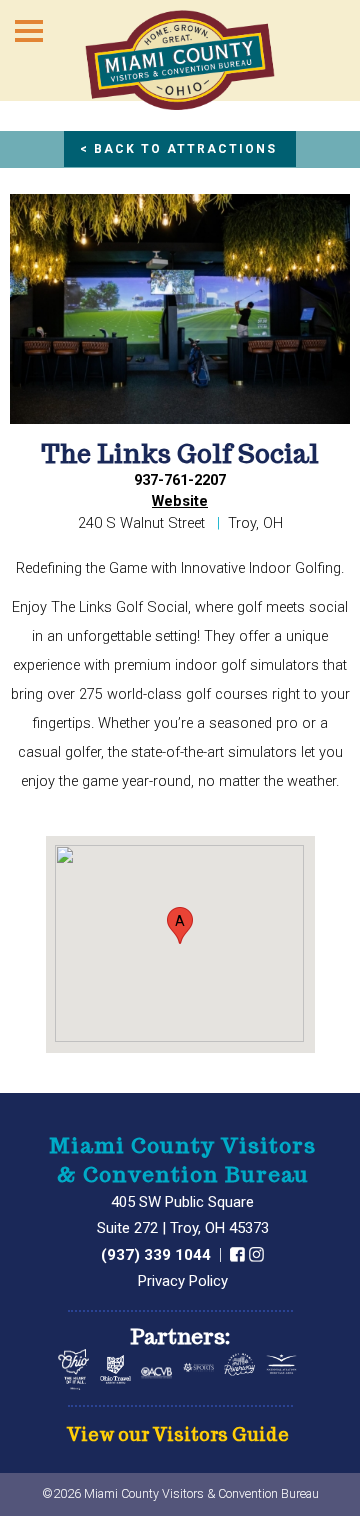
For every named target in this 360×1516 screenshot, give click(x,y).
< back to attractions (178, 149)
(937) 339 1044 (158, 1255)
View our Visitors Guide (178, 1435)
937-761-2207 (180, 480)
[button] (180, 925)
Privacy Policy (183, 1281)
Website (180, 501)
